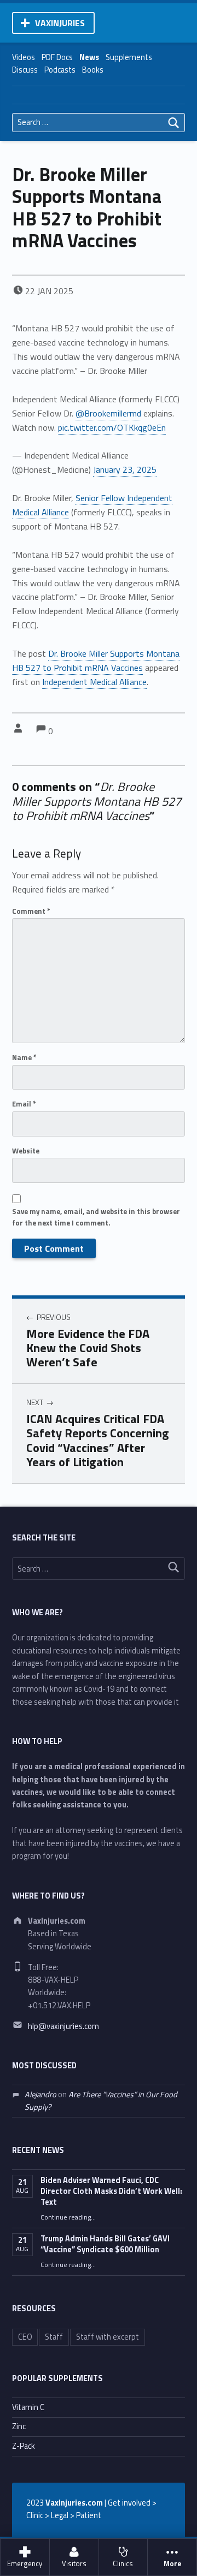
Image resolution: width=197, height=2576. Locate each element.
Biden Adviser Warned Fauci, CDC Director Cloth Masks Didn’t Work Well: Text (111, 2191)
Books (93, 70)
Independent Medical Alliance (94, 682)
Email (24, 1104)
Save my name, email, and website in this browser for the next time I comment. (96, 1217)
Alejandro (40, 2095)
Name (24, 1057)
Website (26, 1151)
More (172, 2564)
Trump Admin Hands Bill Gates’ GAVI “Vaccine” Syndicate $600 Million (105, 2244)
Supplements (129, 57)
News (89, 57)
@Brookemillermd (108, 413)
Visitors (74, 2564)
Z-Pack (24, 2446)
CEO (25, 2337)
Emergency (25, 2564)
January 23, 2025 (125, 469)
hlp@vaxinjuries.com (63, 2026)
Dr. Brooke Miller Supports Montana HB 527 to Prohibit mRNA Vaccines (96, 661)
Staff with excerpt (108, 2337)
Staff (54, 2337)
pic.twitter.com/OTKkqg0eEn (112, 427)
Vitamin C (28, 2407)
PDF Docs (57, 57)
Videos (24, 57)
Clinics (123, 2564)
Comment (31, 911)
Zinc (19, 2426)
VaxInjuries (60, 23)
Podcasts (60, 70)
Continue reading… (68, 2217)
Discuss (25, 70)
